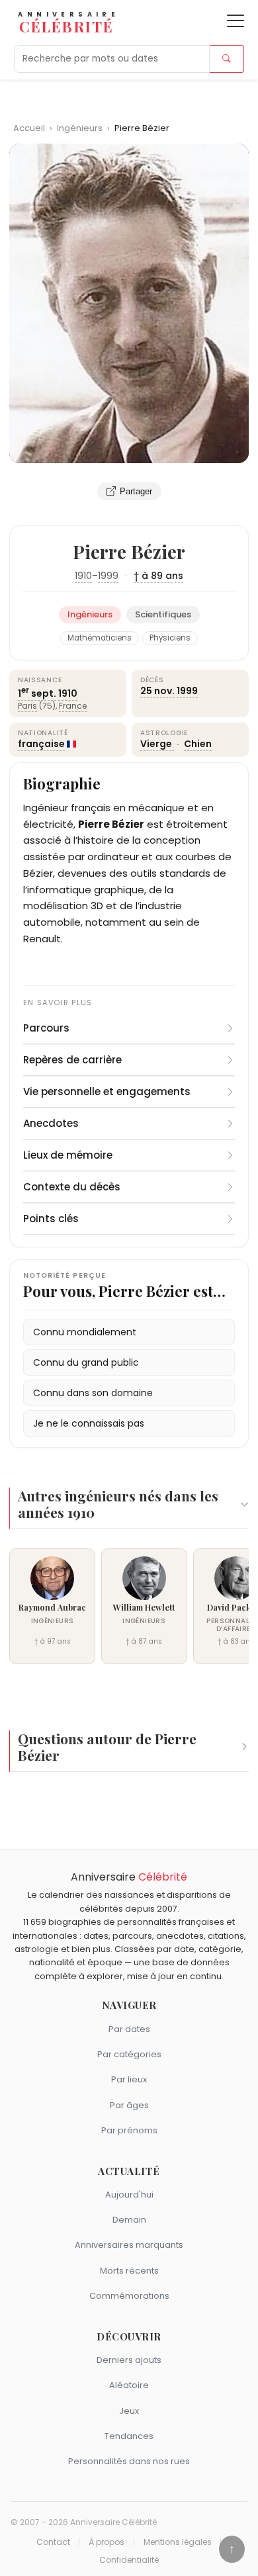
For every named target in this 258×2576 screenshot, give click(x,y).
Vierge (157, 744)
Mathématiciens (100, 638)
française (41, 744)
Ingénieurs (81, 128)
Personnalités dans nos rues (129, 2461)
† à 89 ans (158, 576)
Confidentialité (129, 2560)
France (73, 706)
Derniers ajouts (129, 2360)
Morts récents (129, 2271)
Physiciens (170, 638)
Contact (53, 2542)
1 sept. (37, 693)
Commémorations (129, 2296)
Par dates (129, 2029)
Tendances (129, 2436)
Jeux (129, 2411)
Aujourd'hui (129, 2195)
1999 (108, 576)
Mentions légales (178, 2542)
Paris (27, 706)
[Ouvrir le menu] (236, 21)
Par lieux (129, 2079)
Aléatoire (129, 2385)
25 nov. (157, 691)
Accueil (29, 128)
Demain (129, 2220)
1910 (83, 576)
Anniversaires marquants (129, 2245)
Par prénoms (129, 2130)
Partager (136, 491)
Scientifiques (163, 614)
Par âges (129, 2105)
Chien (198, 744)
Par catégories (129, 2054)
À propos (107, 2542)
